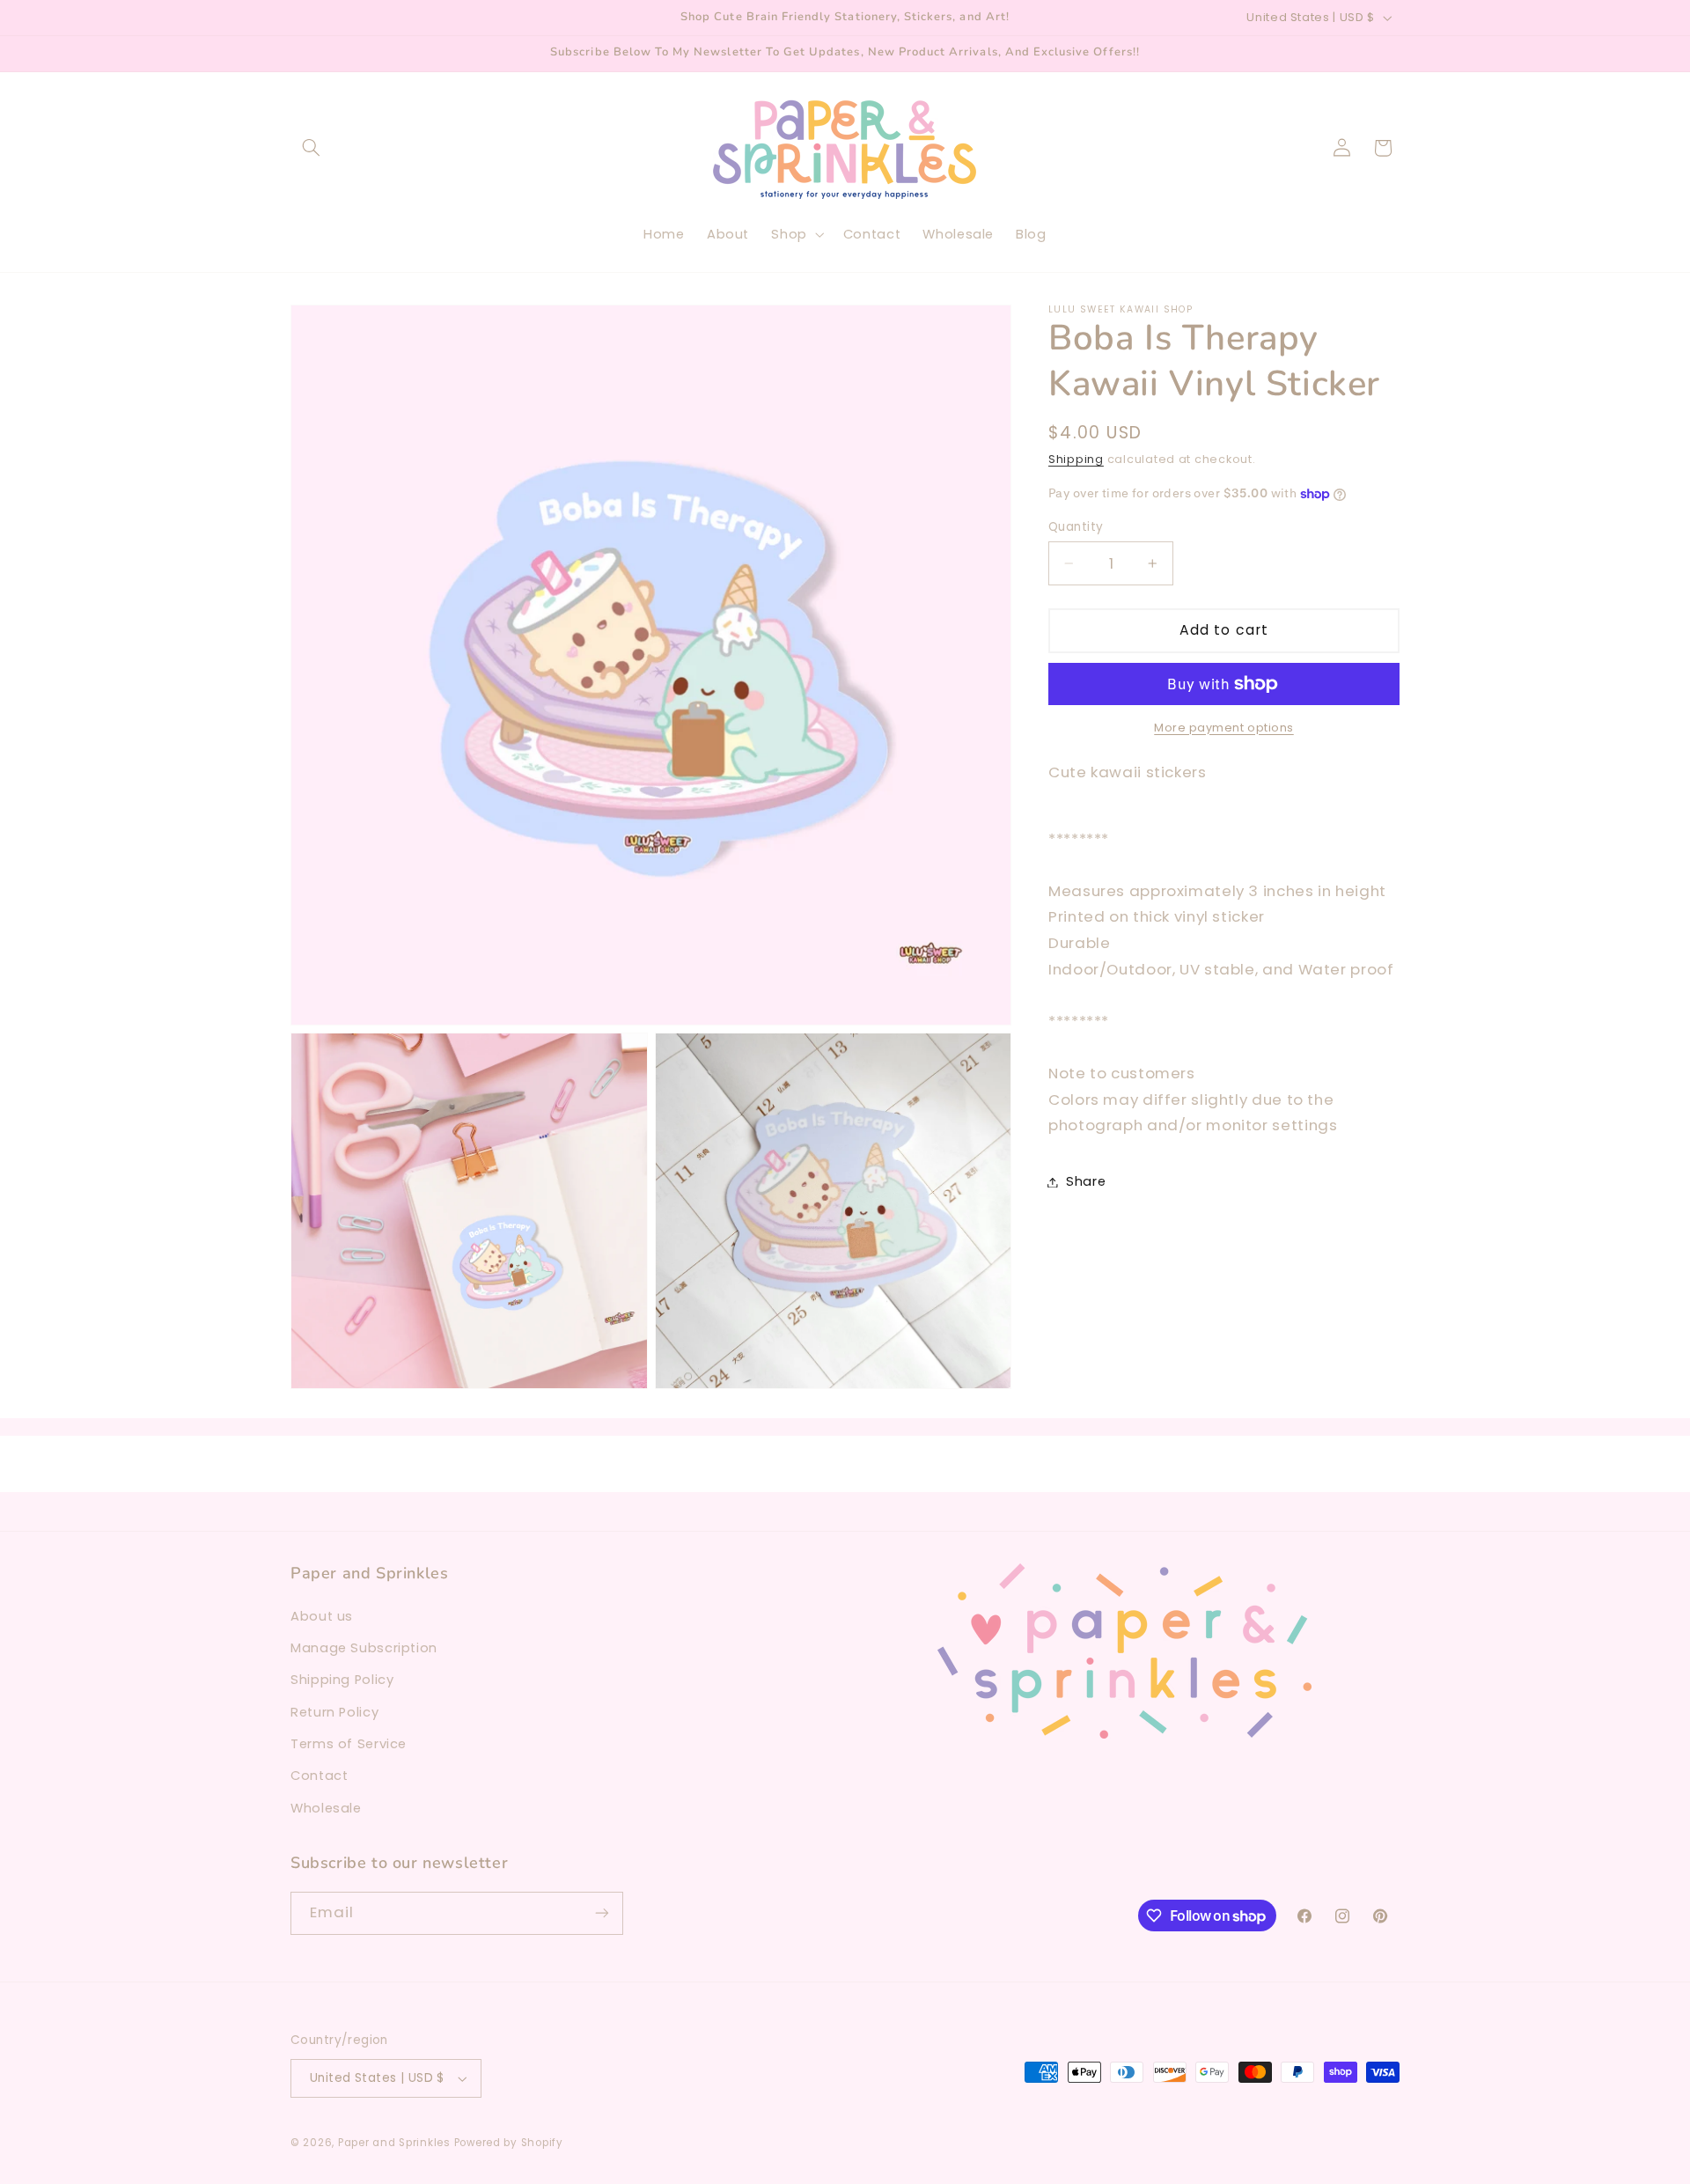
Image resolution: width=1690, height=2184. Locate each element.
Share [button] (1086, 1181)
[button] (311, 148)
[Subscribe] (602, 1913)
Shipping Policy (342, 1680)
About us (322, 1616)
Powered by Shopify (509, 2143)
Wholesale (326, 1808)
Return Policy (334, 1712)
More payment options (1224, 728)
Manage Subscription (364, 1648)
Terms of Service (349, 1744)
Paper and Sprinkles (394, 2143)
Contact (319, 1776)
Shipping (1076, 459)
